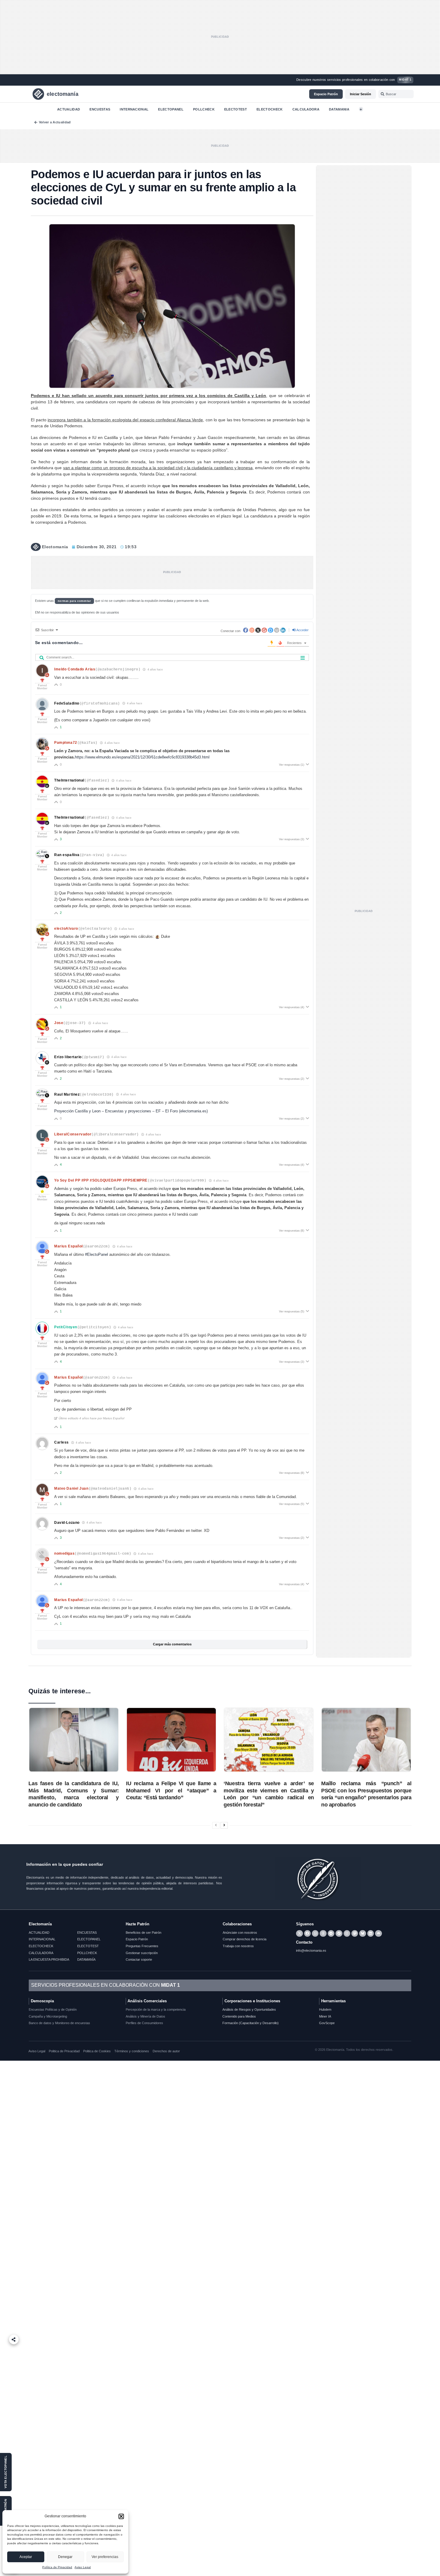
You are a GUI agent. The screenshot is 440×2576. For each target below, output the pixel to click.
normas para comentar (75, 601)
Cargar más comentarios (172, 1644)
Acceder (302, 630)
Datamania (339, 109)
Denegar (65, 2557)
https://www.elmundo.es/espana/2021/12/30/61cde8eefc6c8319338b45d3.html (142, 757)
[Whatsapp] (315, 1933)
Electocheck (270, 109)
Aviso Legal (83, 2567)
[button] (121, 2516)
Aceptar (26, 2557)
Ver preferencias (105, 2557)
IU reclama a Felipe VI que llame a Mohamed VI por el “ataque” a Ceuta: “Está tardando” (171, 1791)
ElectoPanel (171, 109)
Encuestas (100, 109)
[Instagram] (347, 1933)
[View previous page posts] (216, 1825)
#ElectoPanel (97, 1254)
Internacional (134, 109)
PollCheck (204, 109)
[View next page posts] (224, 1825)
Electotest (236, 109)
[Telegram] (331, 1933)
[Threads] (323, 1933)
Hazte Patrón (138, 1924)
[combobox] (396, 94)
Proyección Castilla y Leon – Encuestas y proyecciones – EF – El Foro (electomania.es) (131, 1111)
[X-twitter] (299, 1933)
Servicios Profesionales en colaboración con (106, 1985)
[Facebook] (307, 1933)
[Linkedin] (371, 1933)
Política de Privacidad (57, 2567)
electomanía (63, 94)
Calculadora (306, 109)
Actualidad (69, 109)
